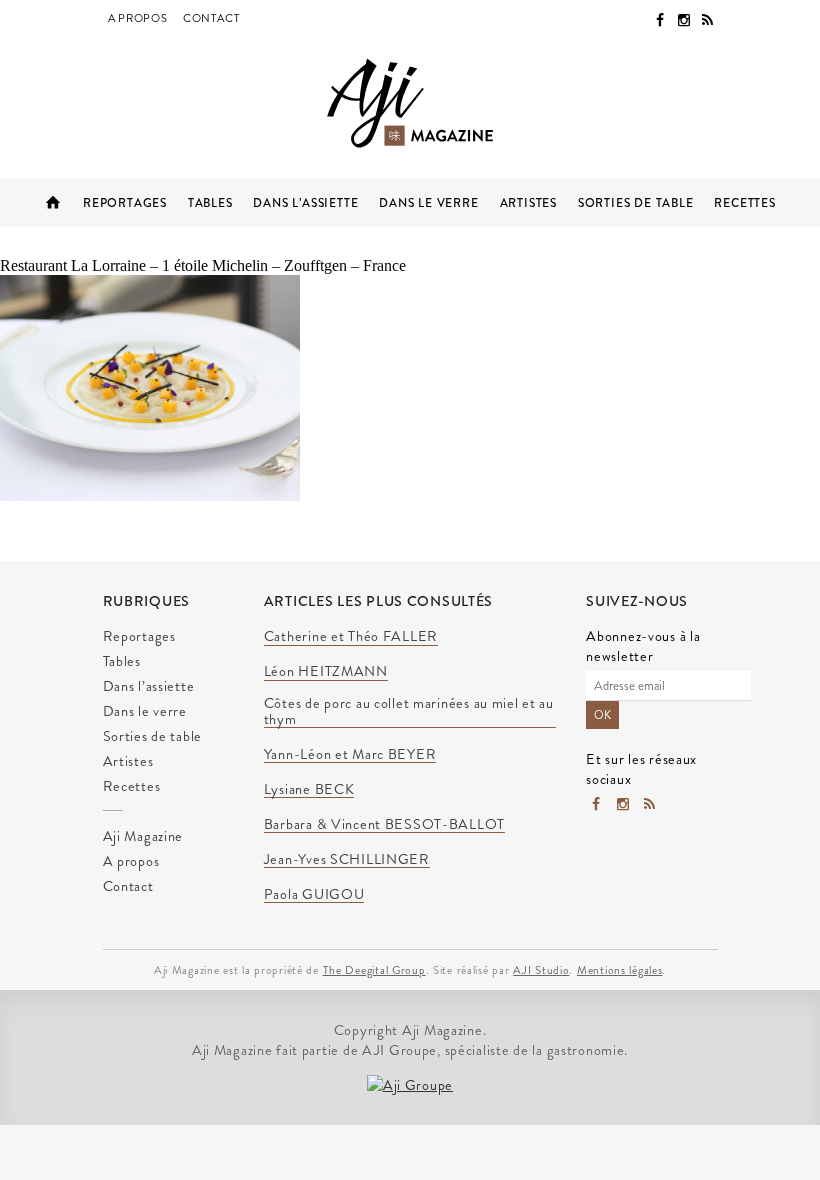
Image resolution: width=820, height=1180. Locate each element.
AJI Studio (541, 970)
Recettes (744, 203)
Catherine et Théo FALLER (351, 637)
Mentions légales (620, 970)
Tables (210, 203)
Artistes (528, 203)
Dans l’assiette (305, 203)
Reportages (125, 203)
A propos (138, 18)
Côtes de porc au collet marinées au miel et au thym (409, 711)
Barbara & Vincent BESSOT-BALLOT (384, 825)
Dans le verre (428, 203)
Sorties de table (636, 203)
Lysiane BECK (309, 790)
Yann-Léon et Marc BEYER (350, 755)
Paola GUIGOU (314, 895)
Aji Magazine (53, 203)
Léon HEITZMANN (326, 672)
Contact (211, 18)
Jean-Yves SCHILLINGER (347, 860)
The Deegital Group (374, 970)
